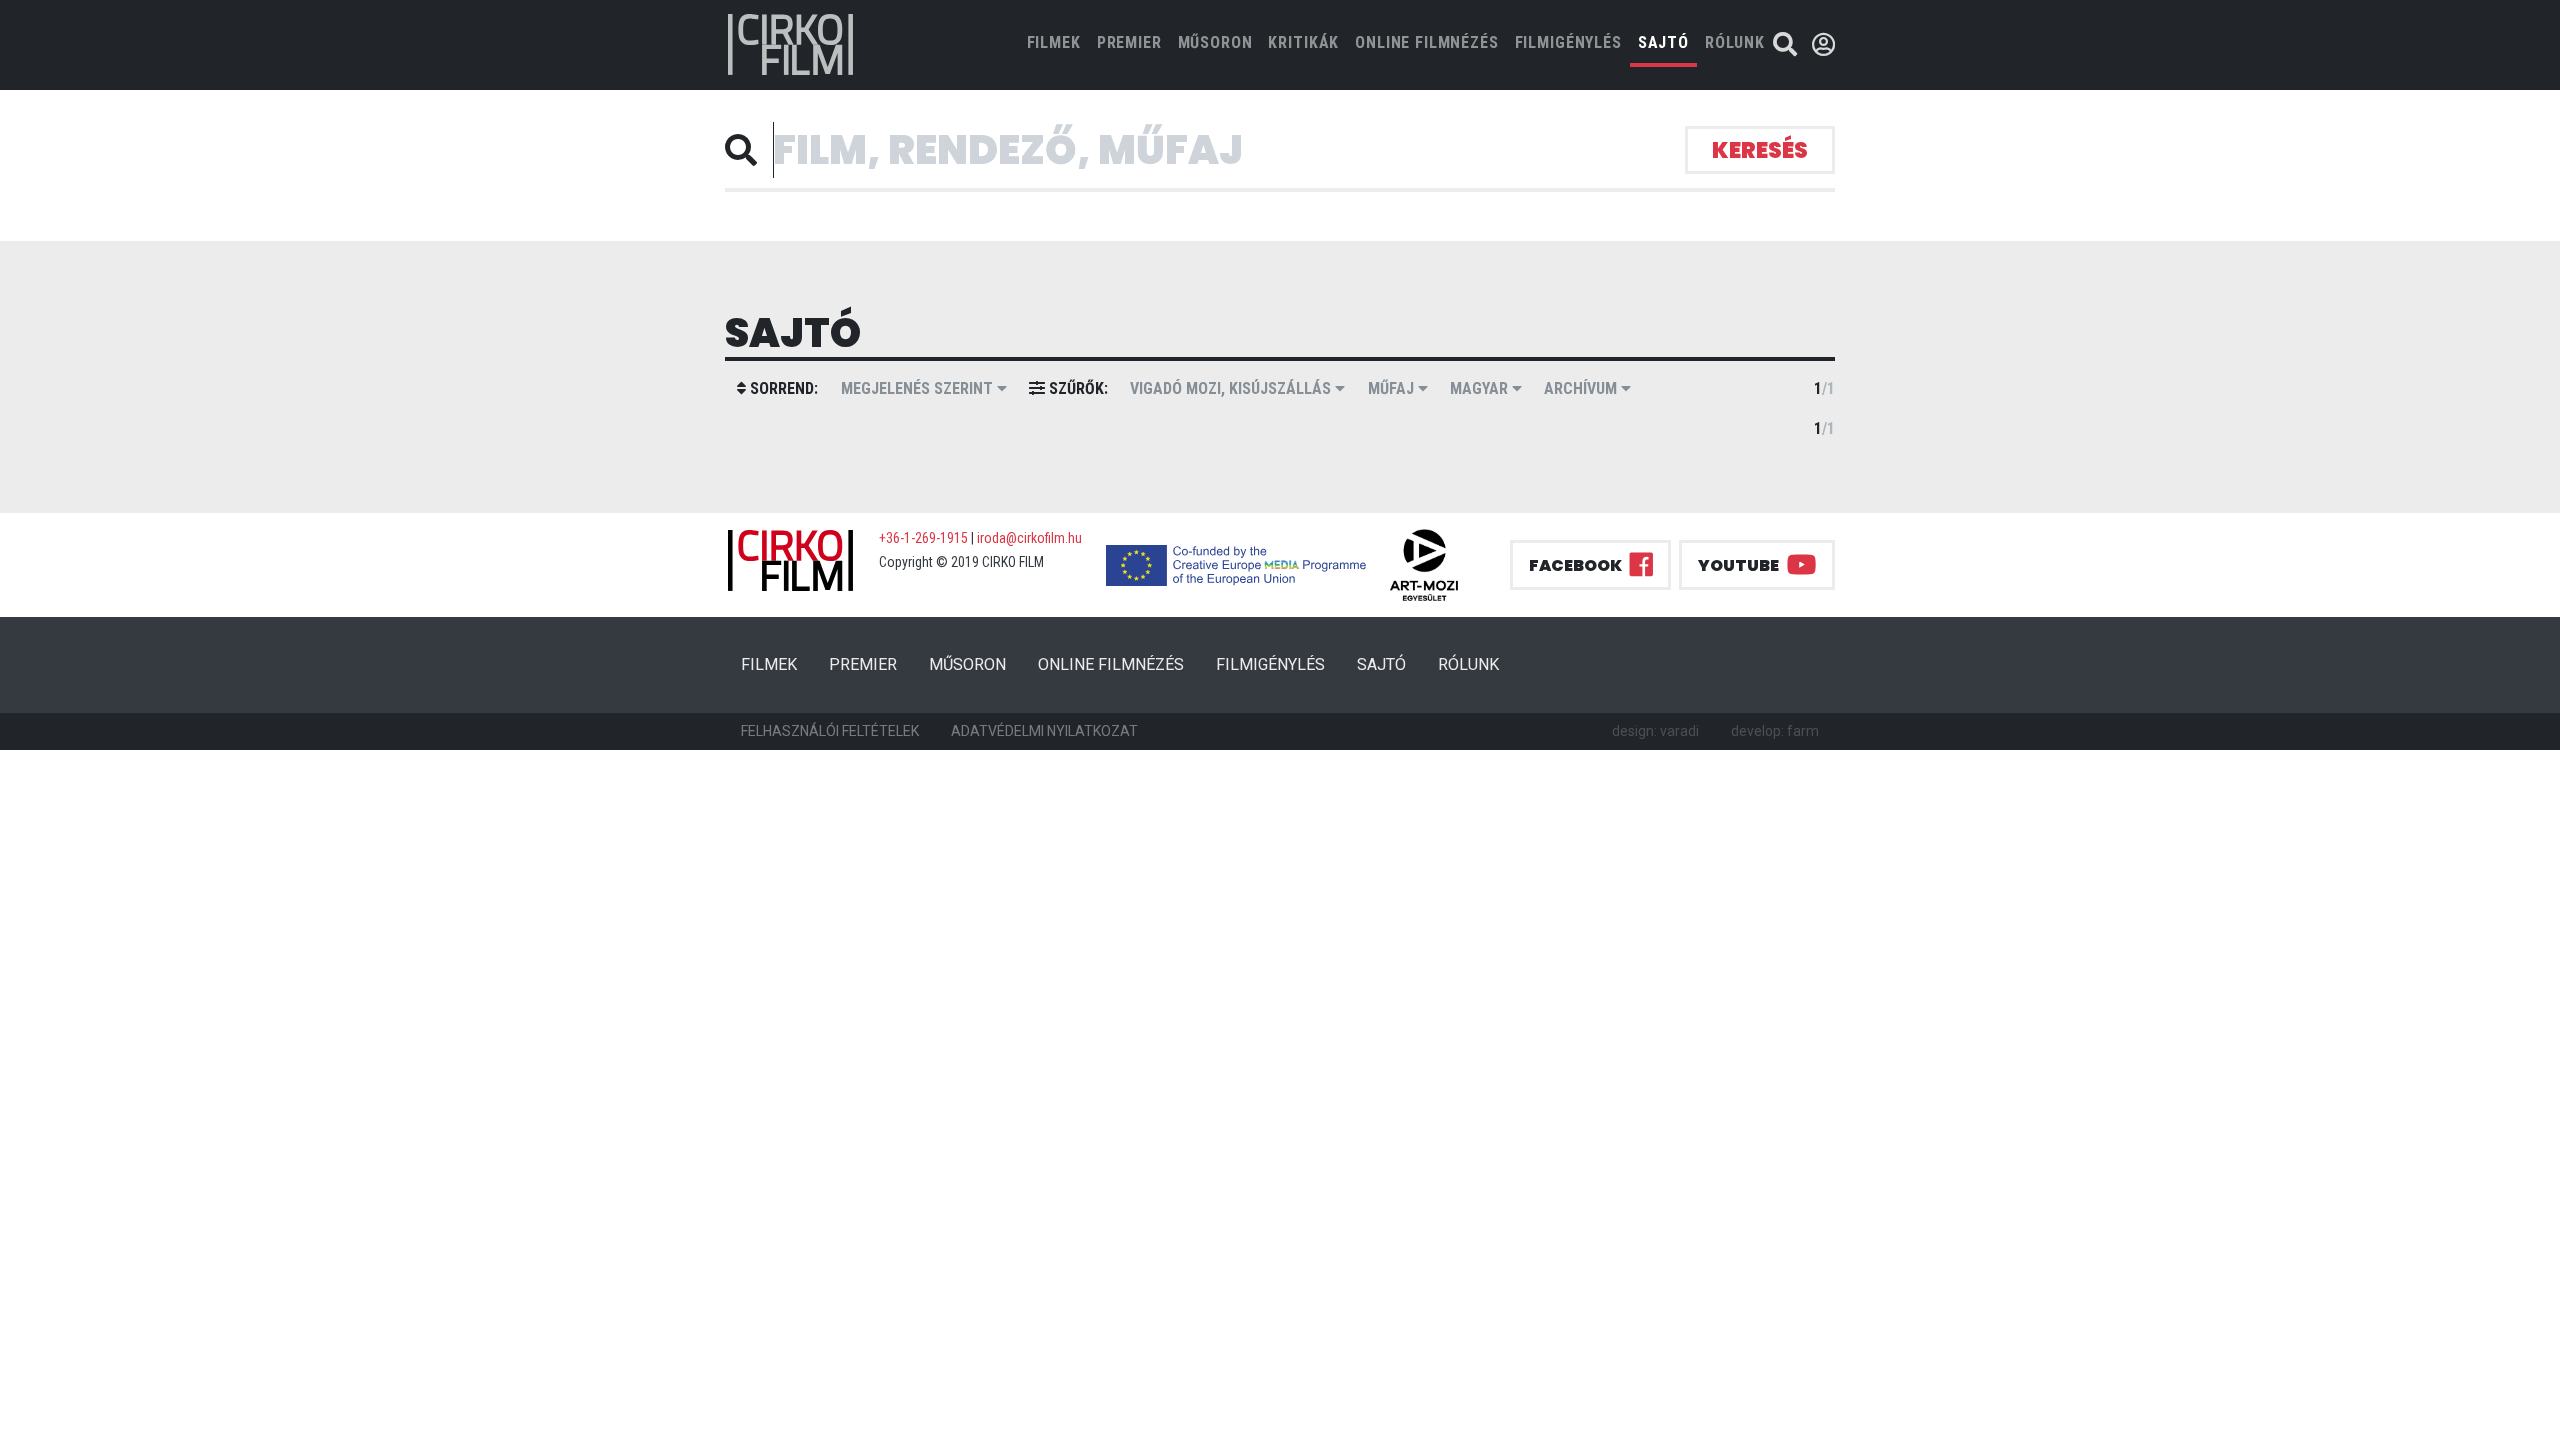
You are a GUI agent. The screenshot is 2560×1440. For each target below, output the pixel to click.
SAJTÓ (1663, 42)
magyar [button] (1481, 388)
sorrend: (782, 388)
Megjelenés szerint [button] (919, 388)
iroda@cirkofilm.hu (1029, 538)
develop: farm (1775, 731)
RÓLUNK (1735, 42)
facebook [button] (1575, 565)
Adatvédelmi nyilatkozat (1044, 731)
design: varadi (1655, 731)
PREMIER (1129, 42)
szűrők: (1076, 388)
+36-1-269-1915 (923, 538)
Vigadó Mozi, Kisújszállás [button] (1232, 388)
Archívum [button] (1582, 388)
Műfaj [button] (1393, 388)
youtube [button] (1738, 565)
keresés (1760, 150)
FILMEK (1058, 42)
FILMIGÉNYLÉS (1568, 42)
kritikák (1303, 42)
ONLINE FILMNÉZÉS (1426, 42)
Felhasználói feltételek (830, 731)
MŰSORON (1215, 42)
